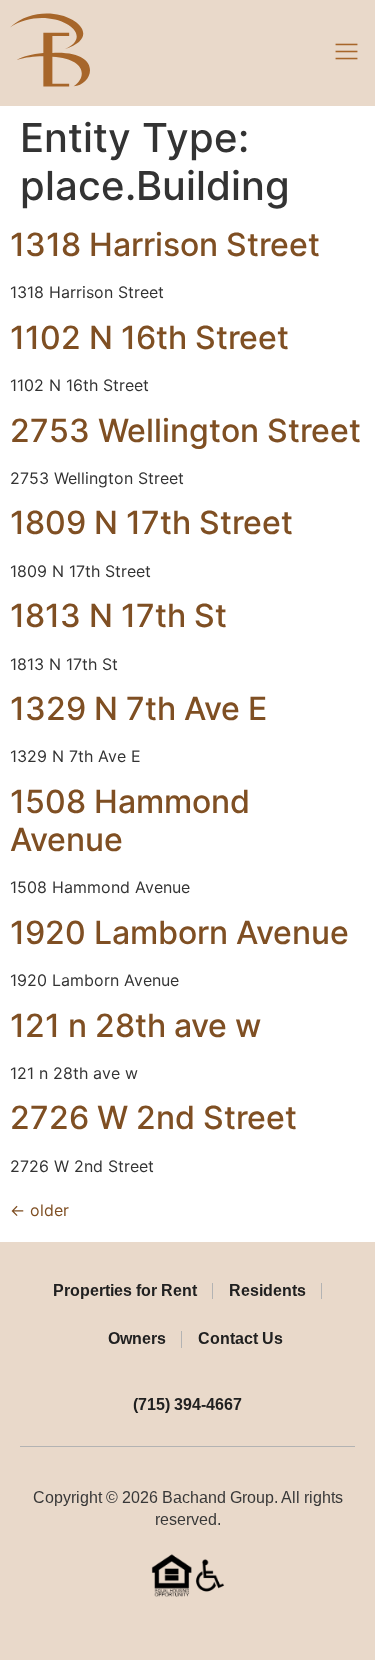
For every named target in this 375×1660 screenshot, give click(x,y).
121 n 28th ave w (135, 1025)
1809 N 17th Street (151, 522)
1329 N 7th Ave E (138, 708)
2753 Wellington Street (185, 430)
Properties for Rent (125, 1290)
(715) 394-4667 (187, 1404)
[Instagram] (203, 1627)
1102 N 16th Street (149, 337)
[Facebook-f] (172, 1627)
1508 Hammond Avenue (130, 820)
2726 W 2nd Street (153, 1117)
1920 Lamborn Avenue (179, 932)
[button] (347, 53)
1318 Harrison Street (165, 244)
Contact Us (240, 1338)
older (39, 1210)
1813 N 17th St (118, 615)
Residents (267, 1290)
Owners (137, 1338)
